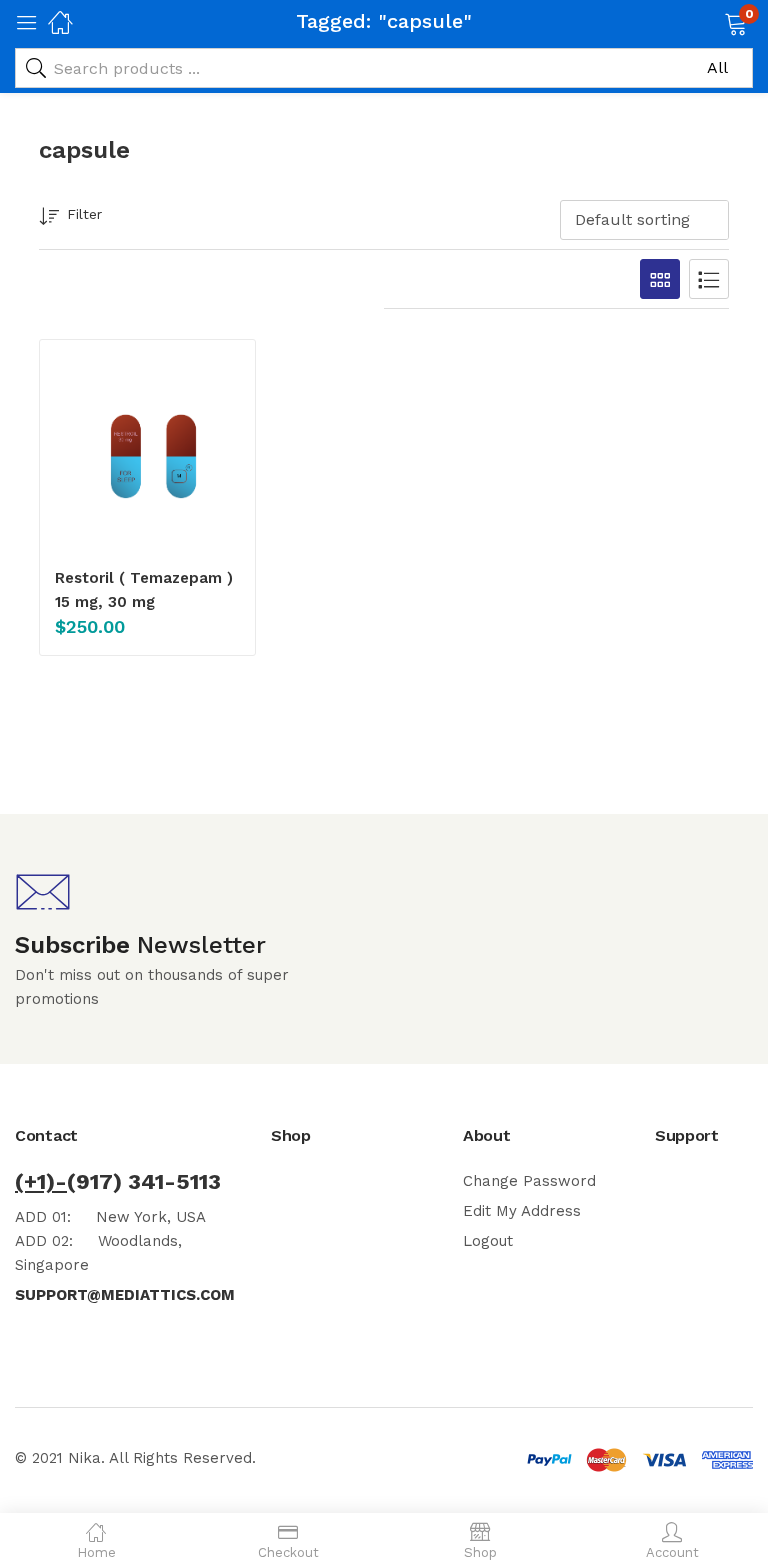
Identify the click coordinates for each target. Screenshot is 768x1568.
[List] (709, 279)
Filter (84, 214)
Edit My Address (522, 1211)
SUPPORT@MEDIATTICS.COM (125, 1295)
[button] (710, 22)
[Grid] (660, 279)
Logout (488, 1241)
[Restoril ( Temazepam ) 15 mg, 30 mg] (147, 451)
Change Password (529, 1181)
